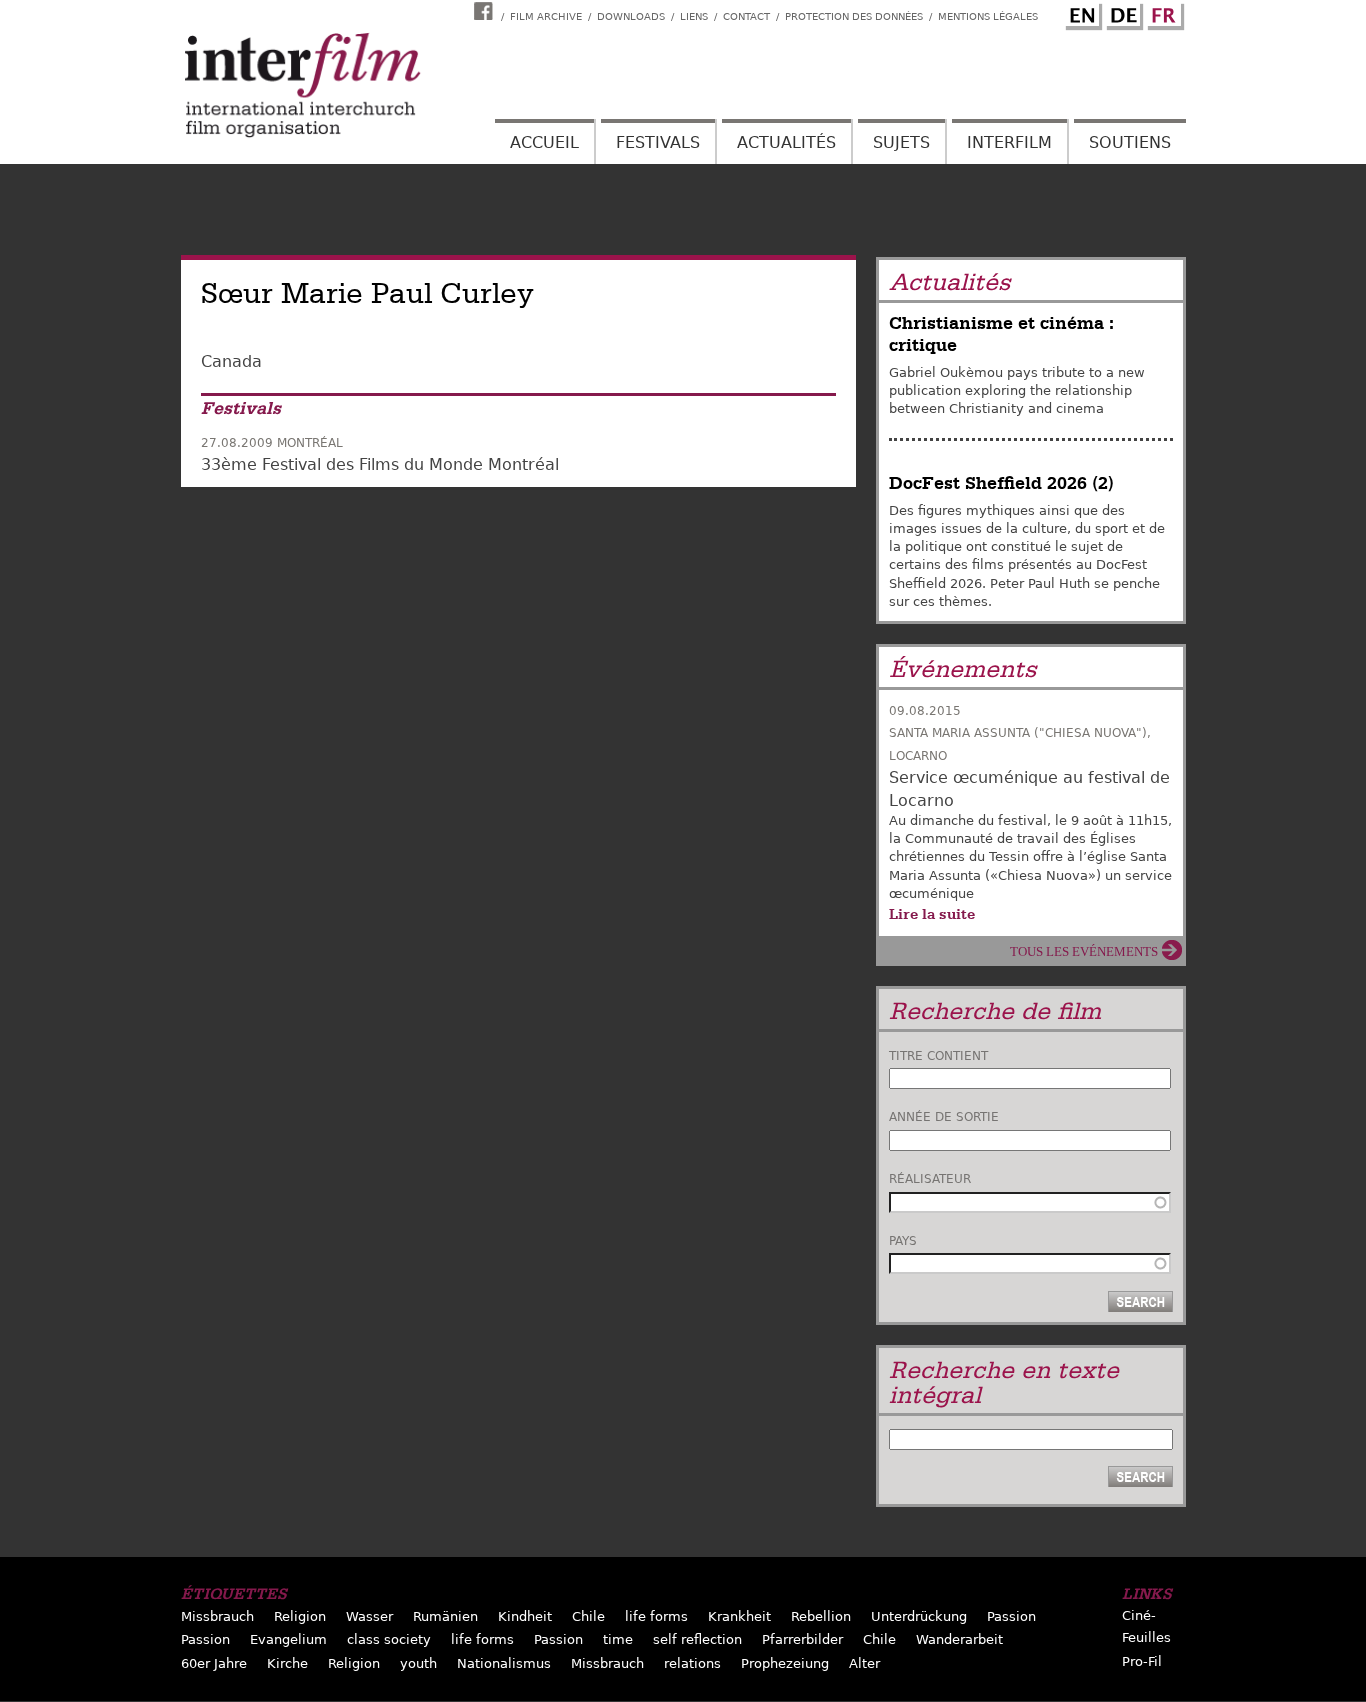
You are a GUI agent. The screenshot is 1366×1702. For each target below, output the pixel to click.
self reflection (697, 1639)
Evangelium (288, 1639)
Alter (864, 1663)
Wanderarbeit (959, 1639)
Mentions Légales (988, 16)
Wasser (369, 1616)
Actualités (786, 142)
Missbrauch (217, 1616)
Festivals (658, 142)
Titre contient (938, 1056)
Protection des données (854, 16)
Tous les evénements (1084, 951)
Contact (746, 16)
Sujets (901, 142)
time (618, 1639)
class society (389, 1639)
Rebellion (821, 1616)
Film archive (546, 16)
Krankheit (739, 1616)
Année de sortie (944, 1117)
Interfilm (1009, 142)
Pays (903, 1241)
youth (418, 1663)
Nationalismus (504, 1663)
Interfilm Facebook (486, 11)
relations (692, 1663)
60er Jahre (214, 1663)
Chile (588, 1616)
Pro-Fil (1142, 1661)
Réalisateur (930, 1179)
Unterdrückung (919, 1616)
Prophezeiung (785, 1663)
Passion (1011, 1616)
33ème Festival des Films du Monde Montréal (380, 464)
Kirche (287, 1663)
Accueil (544, 142)
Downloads (631, 16)
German (1122, 13)
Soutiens (1130, 142)
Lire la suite (932, 914)
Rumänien (445, 1616)
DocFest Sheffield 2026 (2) (1001, 483)
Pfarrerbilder (802, 1639)
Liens (694, 16)
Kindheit (525, 1616)
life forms (656, 1616)
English (1081, 13)
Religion (300, 1616)
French (1163, 13)
